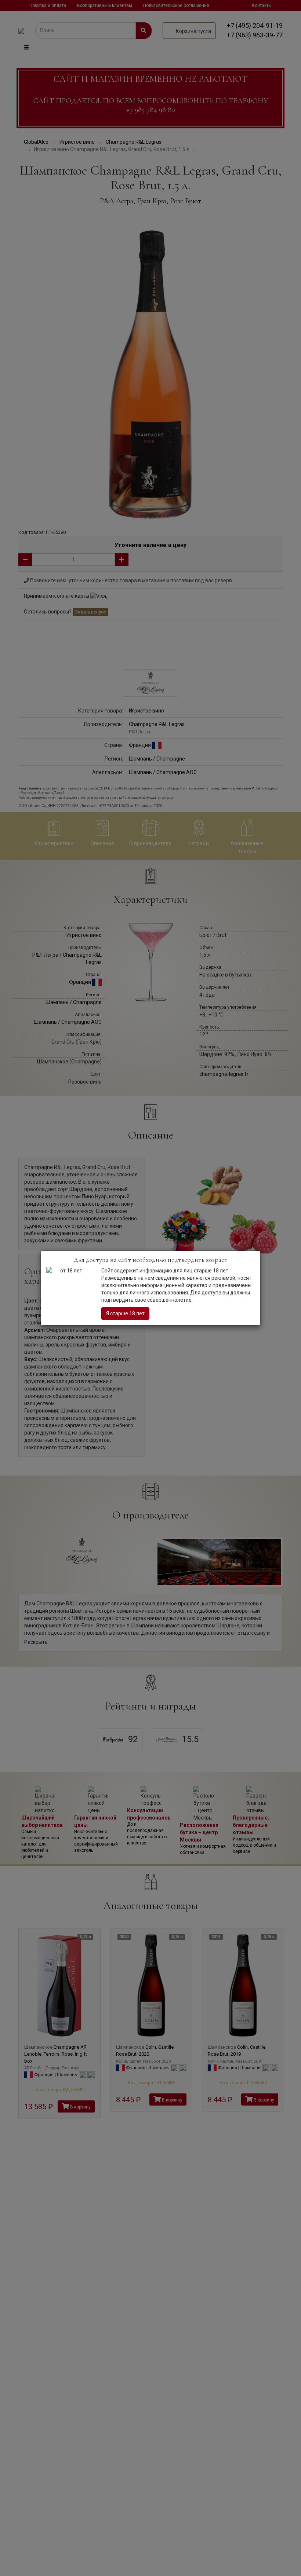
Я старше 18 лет (125, 1313)
